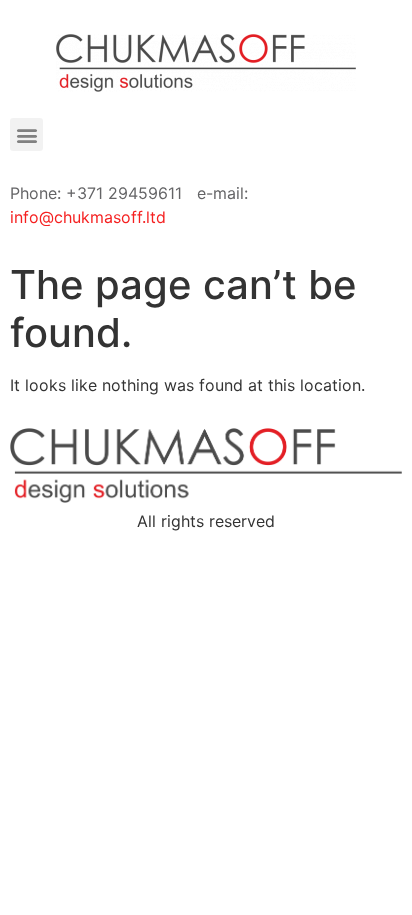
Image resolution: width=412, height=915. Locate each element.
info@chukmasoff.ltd (88, 217)
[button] (26, 134)
